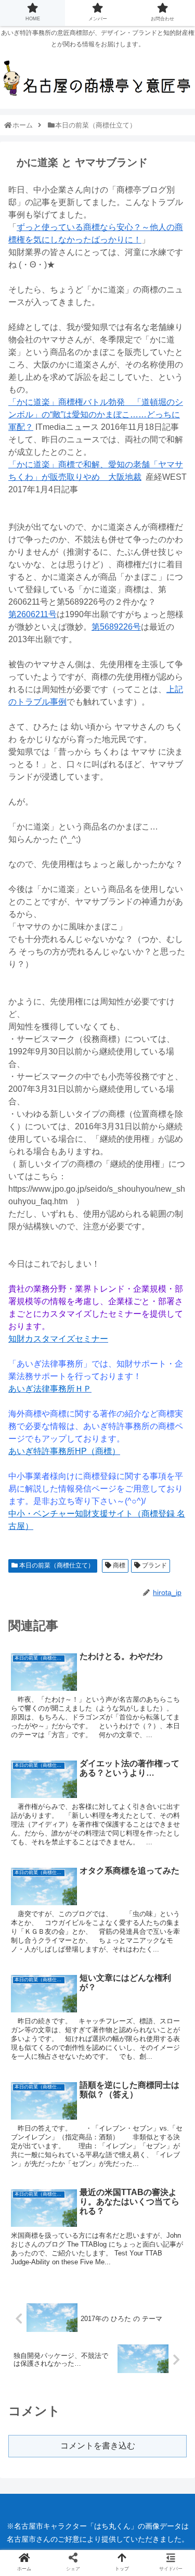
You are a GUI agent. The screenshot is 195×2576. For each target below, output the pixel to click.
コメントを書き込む (98, 2446)
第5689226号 (116, 627)
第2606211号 (32, 614)
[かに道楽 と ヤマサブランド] (119, 1776)
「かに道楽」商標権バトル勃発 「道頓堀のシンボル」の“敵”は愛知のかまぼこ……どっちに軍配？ (96, 415)
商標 (118, 1565)
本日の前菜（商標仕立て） (56, 1565)
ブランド (154, 1565)
